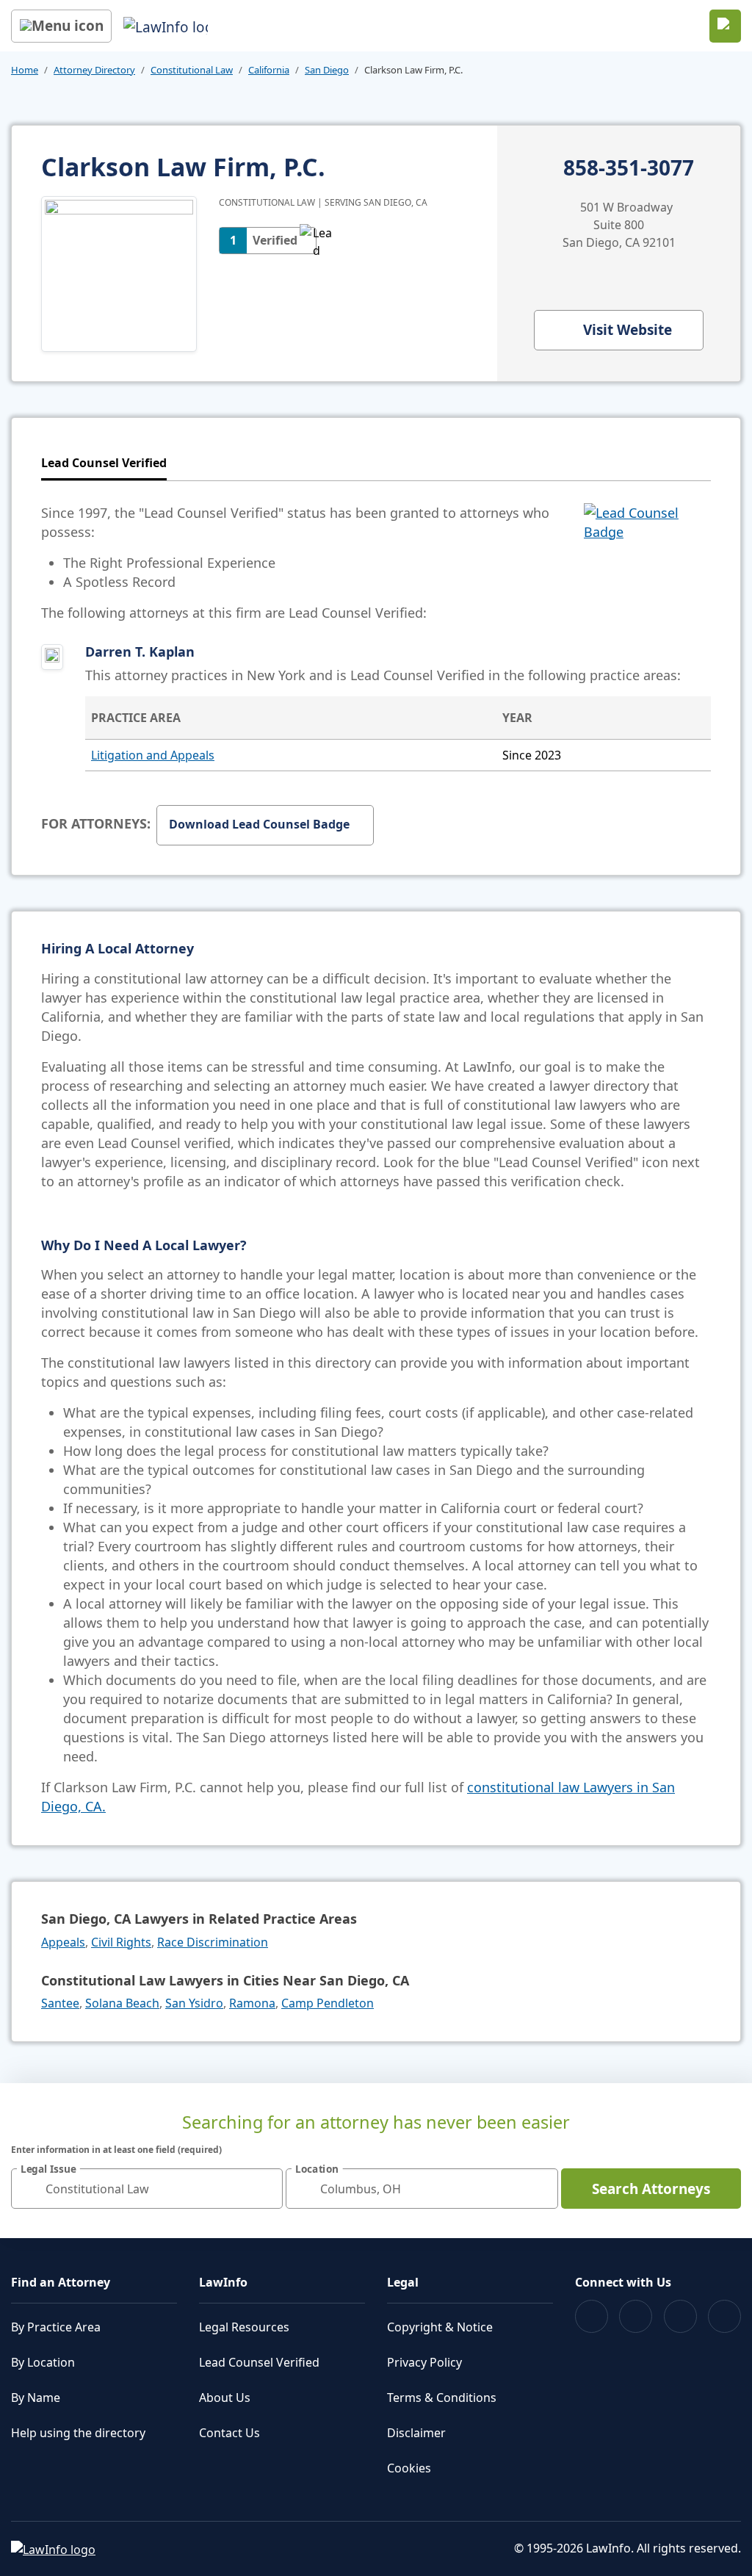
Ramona (252, 2003)
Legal (403, 2282)
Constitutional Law (192, 70)
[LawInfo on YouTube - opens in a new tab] (680, 2316)
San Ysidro (194, 2003)
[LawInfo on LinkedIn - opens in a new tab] (724, 2316)
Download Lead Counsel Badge (259, 824)
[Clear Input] (265, 2189)
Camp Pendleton (328, 2003)
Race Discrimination (213, 1942)
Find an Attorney (61, 2282)
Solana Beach (122, 2003)
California (269, 70)
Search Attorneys (651, 2189)
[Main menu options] (61, 26)
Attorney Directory (94, 70)
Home (25, 70)
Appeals (63, 1942)
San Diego (327, 70)
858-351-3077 (629, 168)
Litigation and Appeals (153, 755)
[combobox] (147, 2189)
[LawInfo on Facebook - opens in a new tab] (592, 2316)
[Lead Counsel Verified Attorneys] (647, 563)
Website (628, 330)
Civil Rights (121, 1942)
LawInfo (223, 2282)
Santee (60, 2003)
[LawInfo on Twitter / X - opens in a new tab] (636, 2316)
